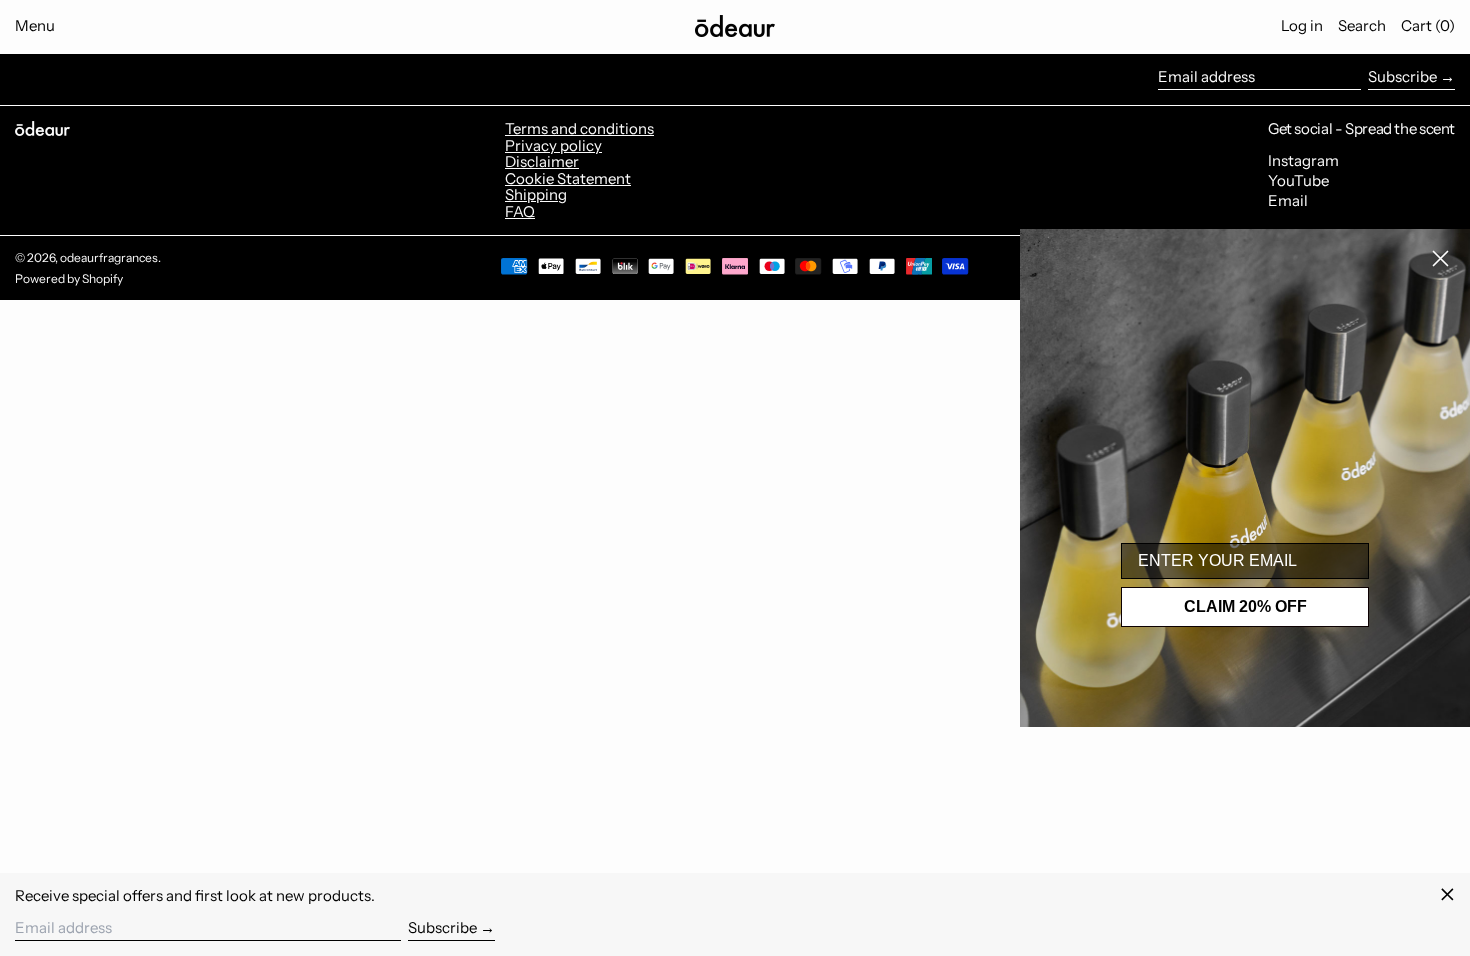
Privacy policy (553, 145)
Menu (35, 25)
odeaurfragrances (109, 257)
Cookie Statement (568, 178)
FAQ (520, 211)
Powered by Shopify (69, 278)
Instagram (1303, 161)
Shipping (536, 194)
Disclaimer (542, 161)
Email (1288, 201)
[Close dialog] (1440, 258)
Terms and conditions (579, 128)
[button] (1362, 26)
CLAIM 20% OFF (1245, 606)
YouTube (1298, 181)
